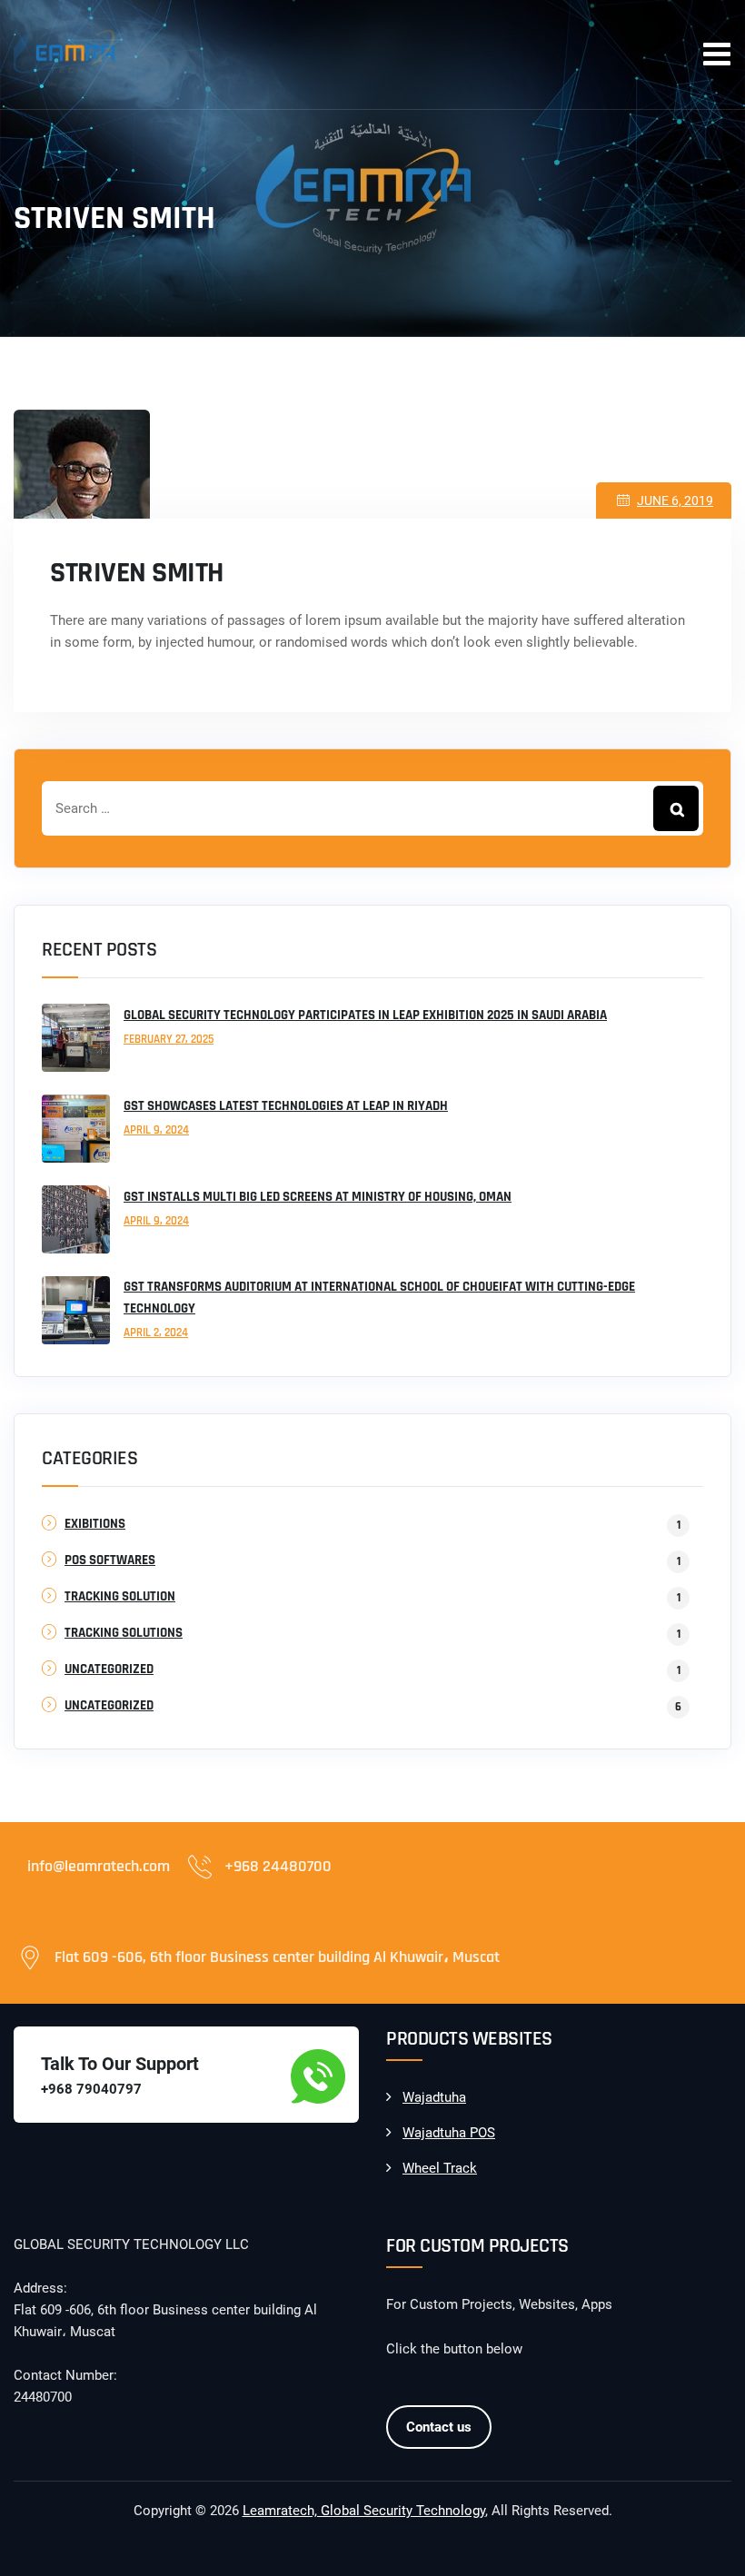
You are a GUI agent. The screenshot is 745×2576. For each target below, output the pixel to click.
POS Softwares (110, 1560)
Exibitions (95, 1524)
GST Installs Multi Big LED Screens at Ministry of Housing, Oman (318, 1197)
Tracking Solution (120, 1596)
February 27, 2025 (169, 1039)
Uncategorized (109, 1669)
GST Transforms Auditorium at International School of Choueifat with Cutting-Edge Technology (379, 1298)
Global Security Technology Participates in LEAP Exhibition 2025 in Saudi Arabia (365, 1015)
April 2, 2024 (156, 1333)
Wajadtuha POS (449, 2133)
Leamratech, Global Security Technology (364, 2511)
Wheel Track (440, 2168)
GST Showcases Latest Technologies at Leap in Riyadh (286, 1106)
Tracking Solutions (124, 1633)
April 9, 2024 (156, 1130)
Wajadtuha (434, 2097)
